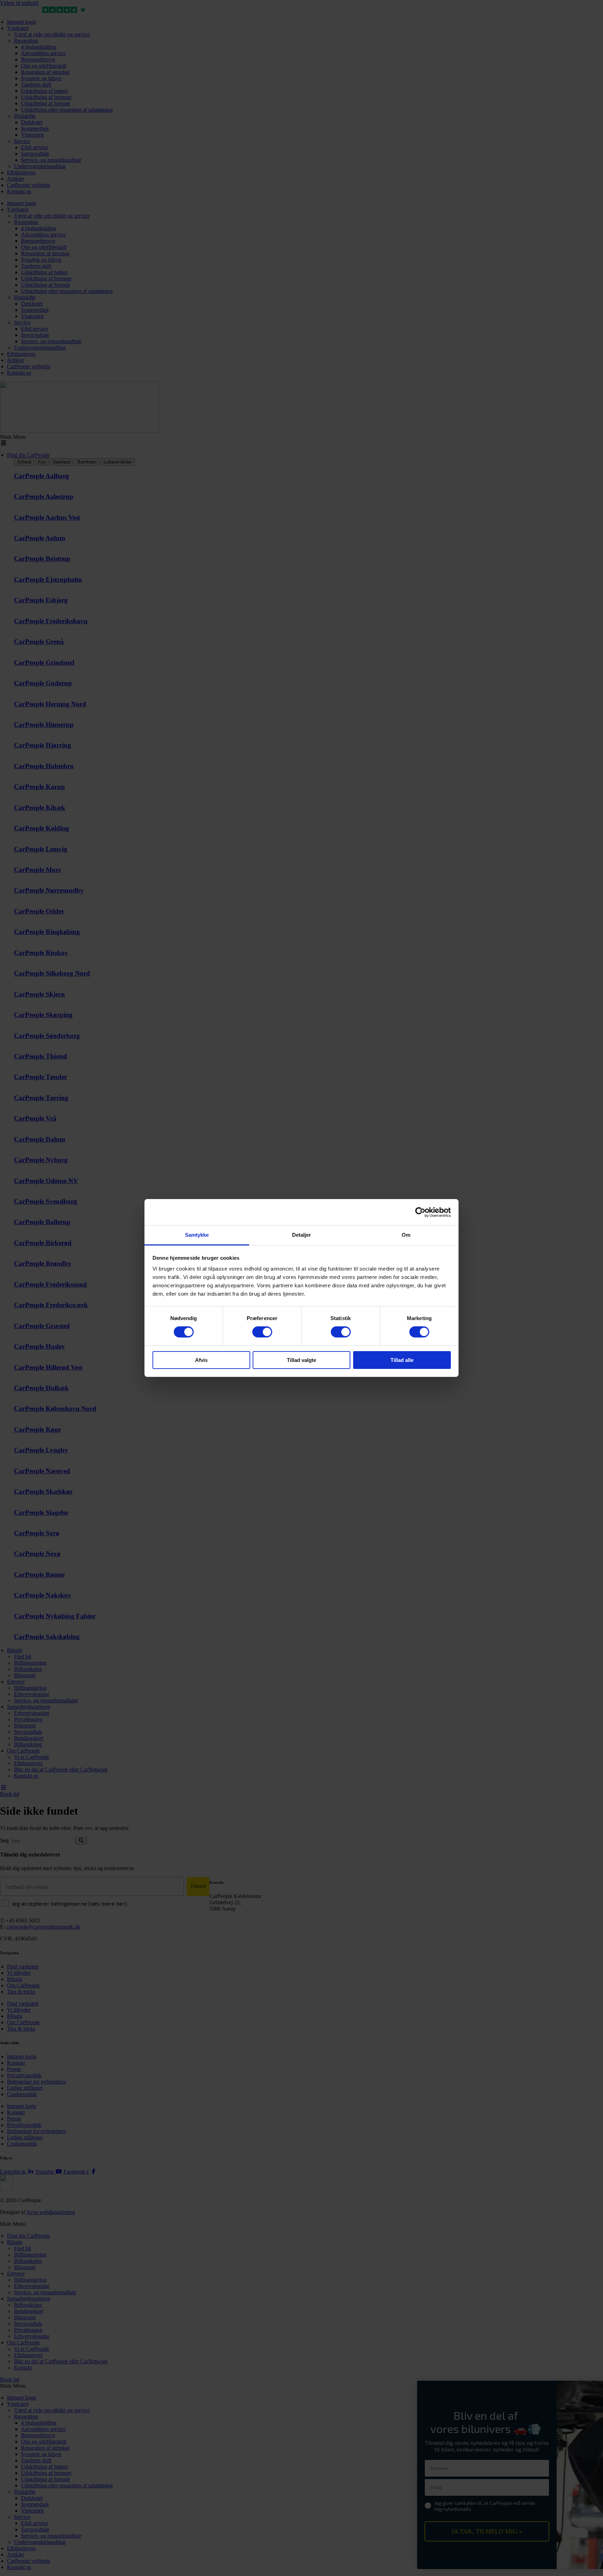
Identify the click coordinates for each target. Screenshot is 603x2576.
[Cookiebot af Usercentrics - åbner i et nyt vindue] (420, 1212)
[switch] (262, 1332)
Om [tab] (406, 1235)
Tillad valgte (301, 1360)
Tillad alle (402, 1360)
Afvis (201, 1360)
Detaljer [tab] (302, 1235)
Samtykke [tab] (197, 1235)
